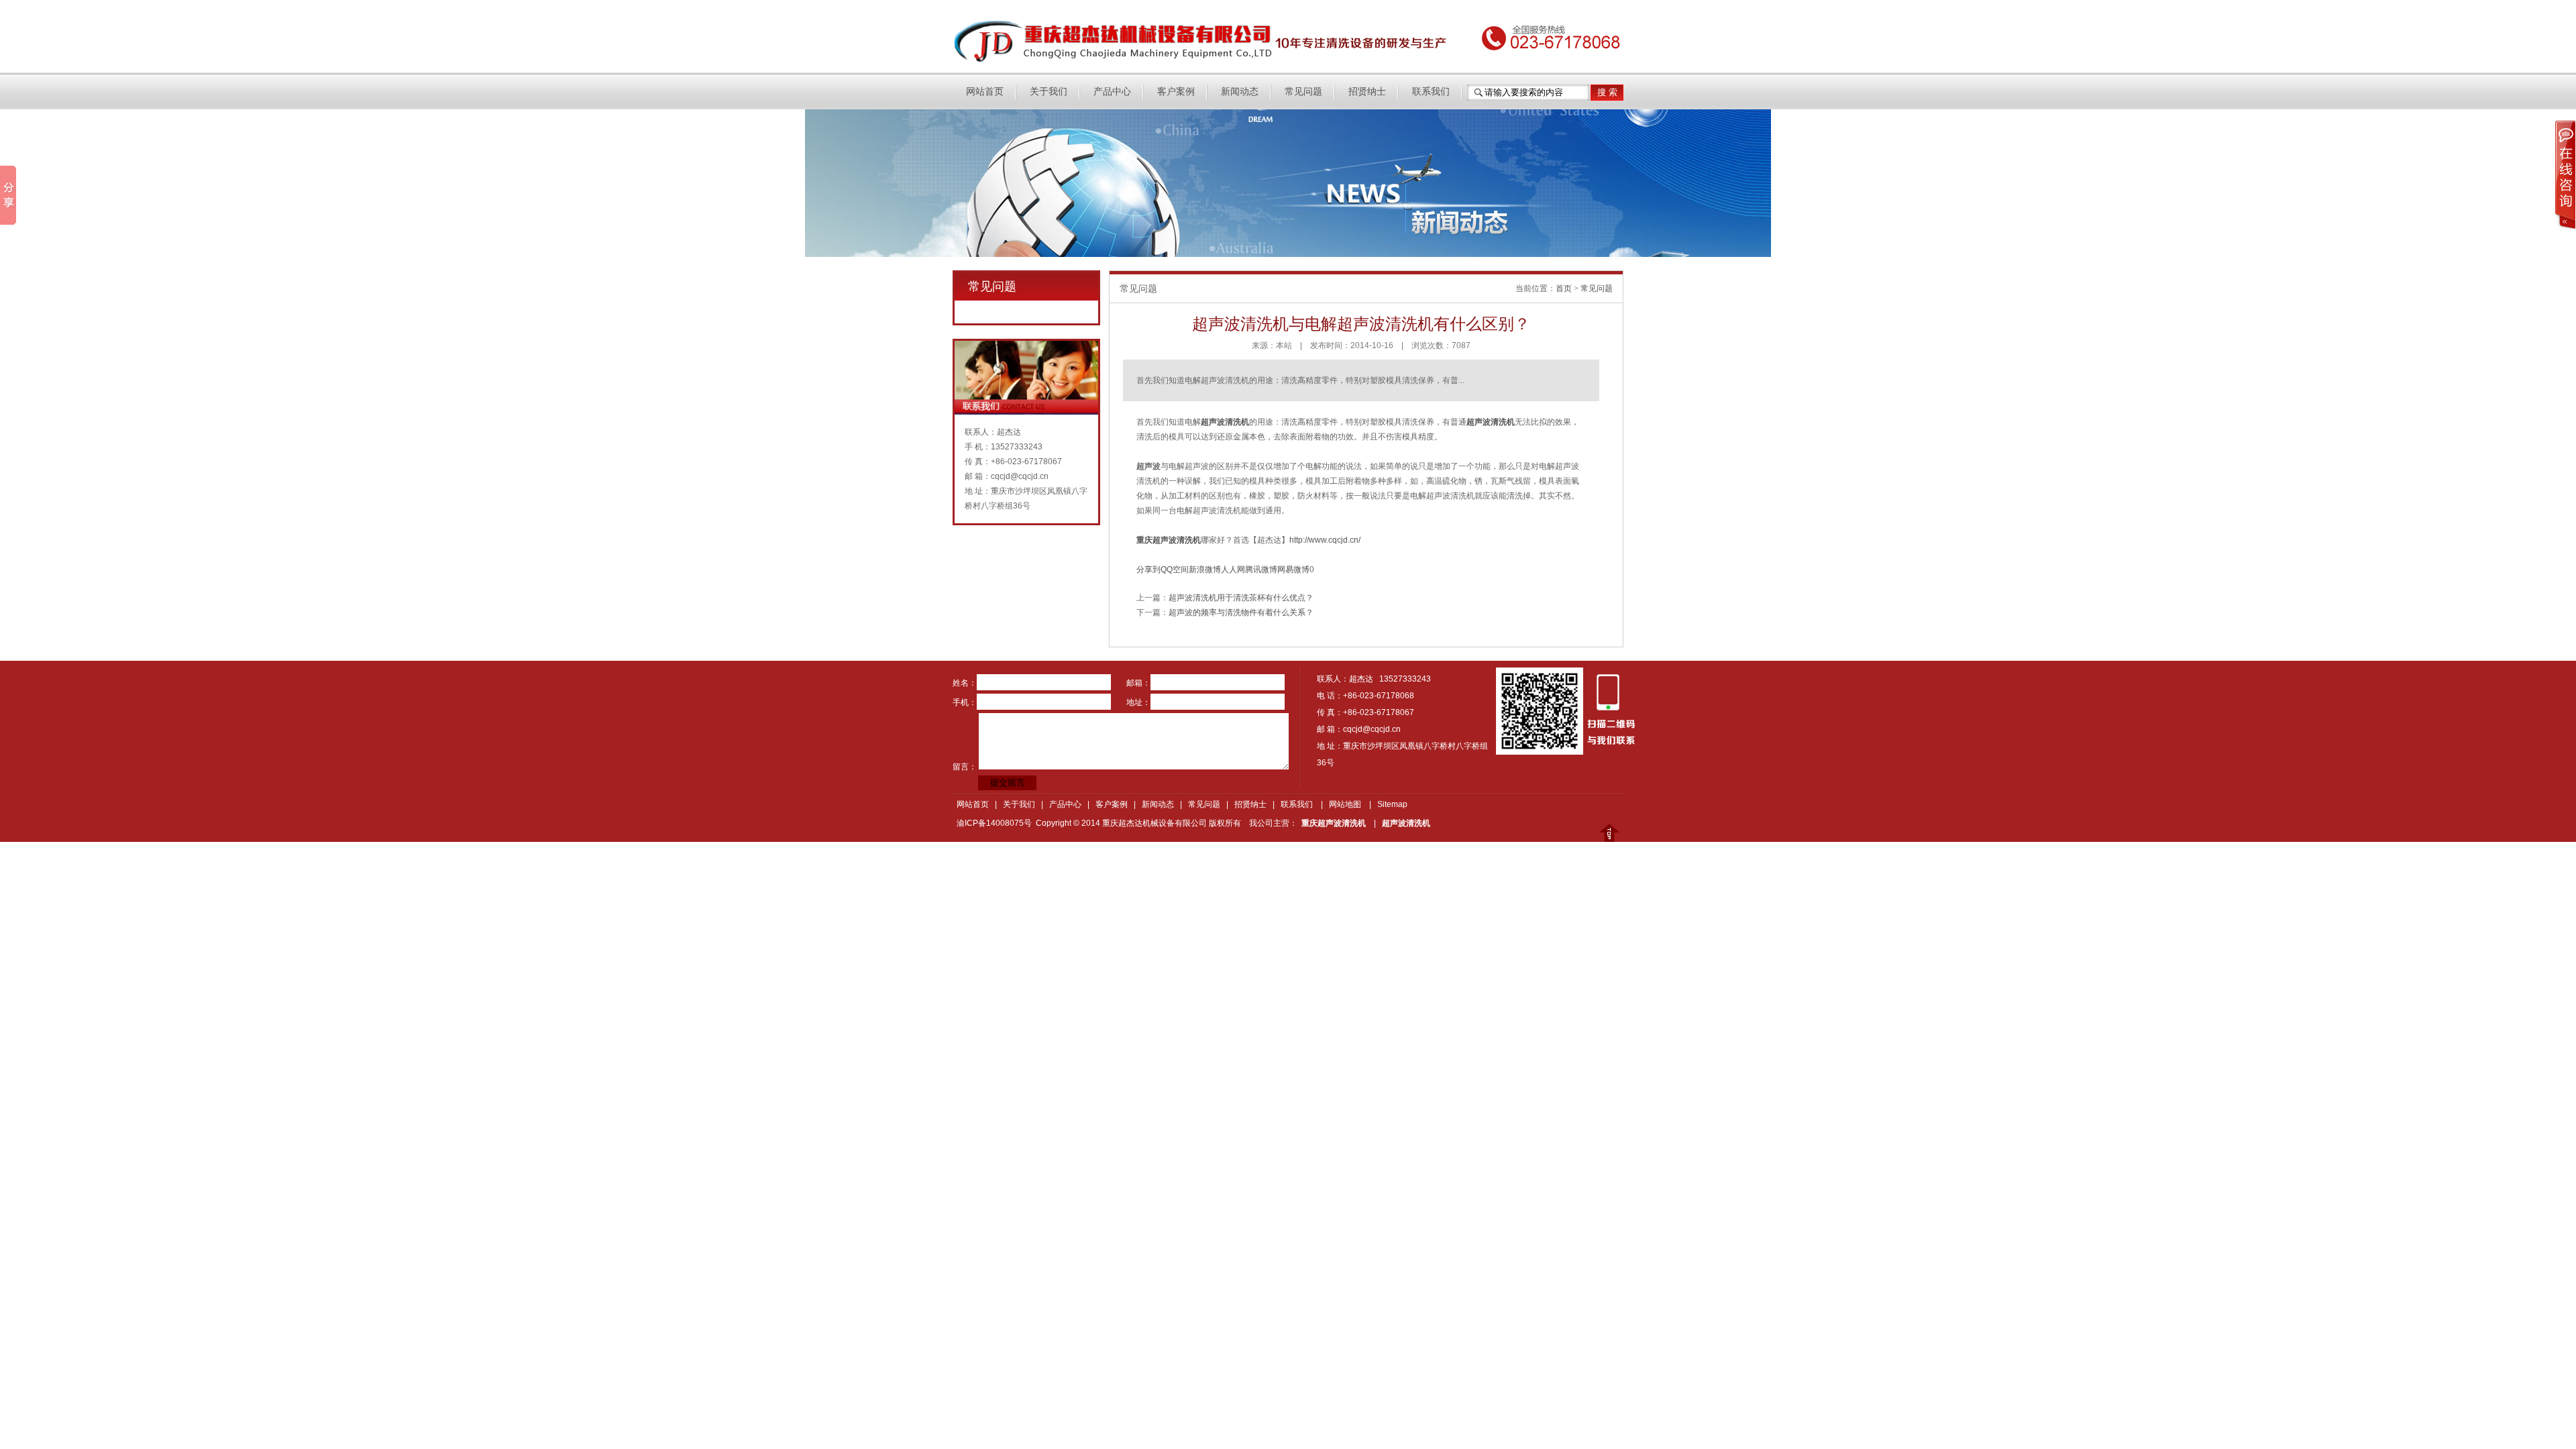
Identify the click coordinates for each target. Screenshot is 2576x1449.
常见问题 (1303, 92)
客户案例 (1176, 92)
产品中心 (1112, 92)
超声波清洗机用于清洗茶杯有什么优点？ (1241, 598)
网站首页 (985, 92)
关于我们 (1049, 92)
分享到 (1148, 570)
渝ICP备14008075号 (994, 823)
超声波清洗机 (1406, 823)
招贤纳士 (1367, 92)
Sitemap (1392, 804)
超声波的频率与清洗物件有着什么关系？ (1241, 612)
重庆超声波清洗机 (1334, 823)
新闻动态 (1240, 92)
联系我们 (1431, 92)
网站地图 (1345, 804)
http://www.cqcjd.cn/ (1325, 540)
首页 (1564, 288)
